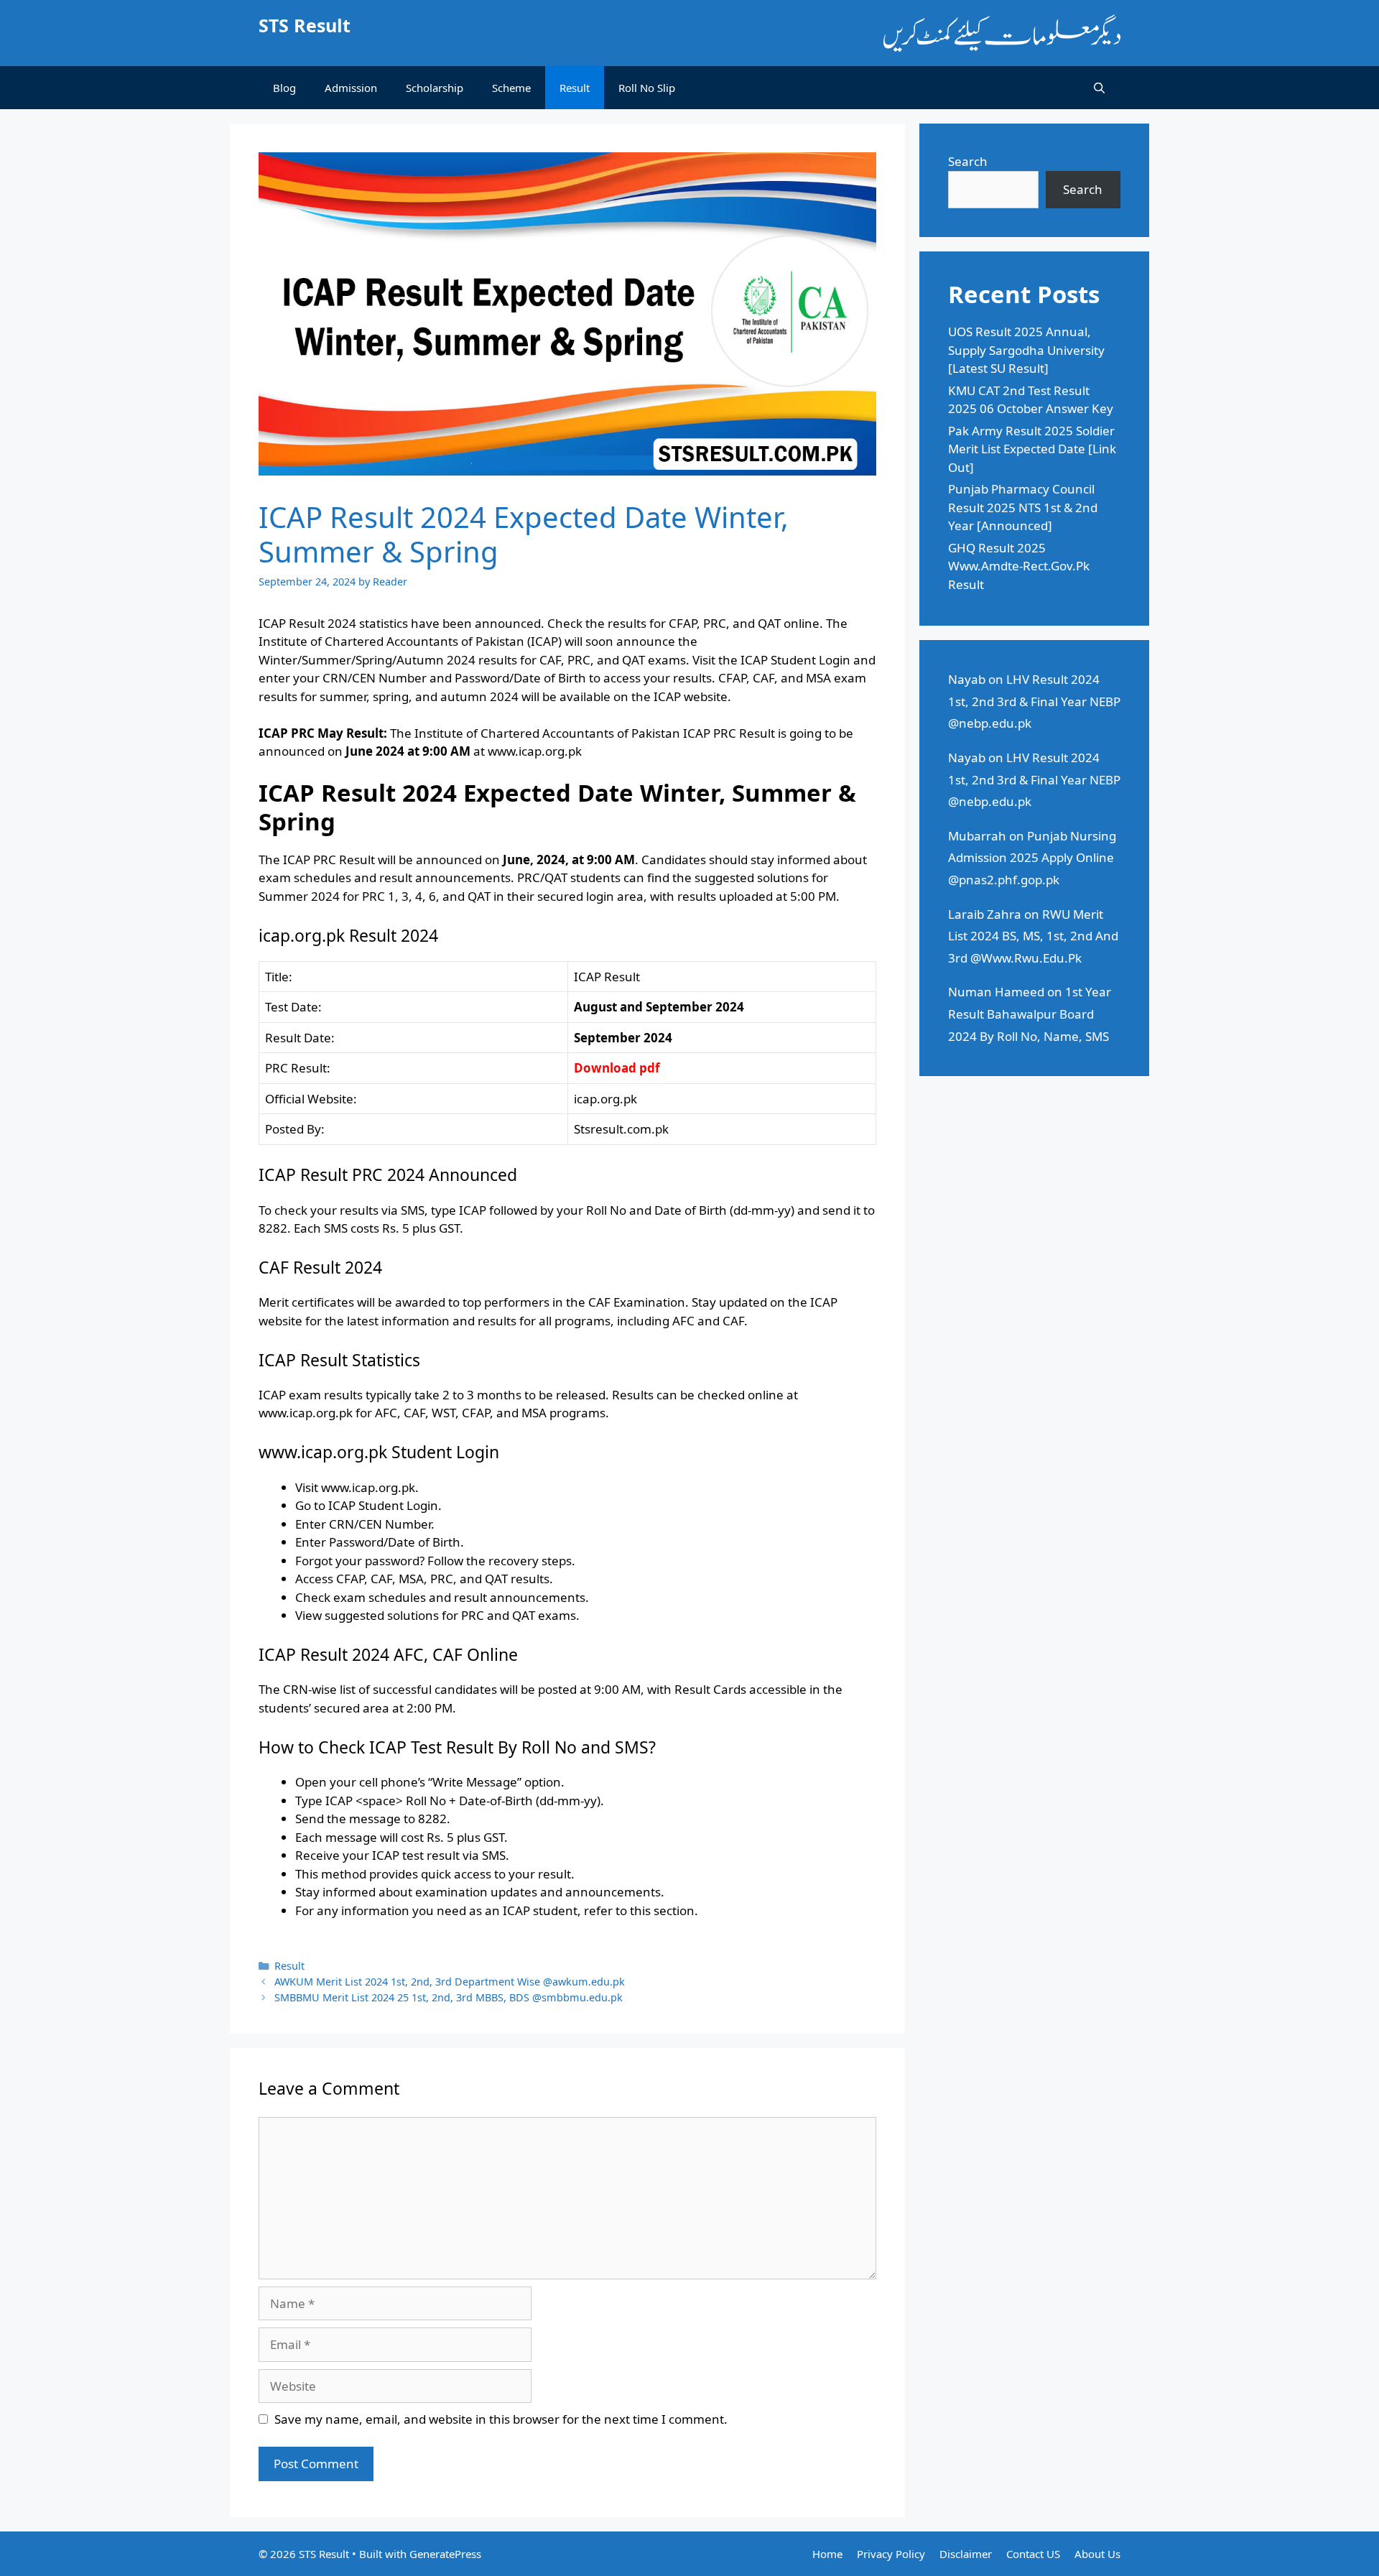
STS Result (305, 25)
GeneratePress (445, 2554)
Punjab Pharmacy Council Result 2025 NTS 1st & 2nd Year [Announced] (1023, 507)
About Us (1097, 2554)
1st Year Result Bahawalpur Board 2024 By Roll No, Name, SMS (1030, 1014)
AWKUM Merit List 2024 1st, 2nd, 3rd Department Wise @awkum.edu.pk (450, 1982)
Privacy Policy (891, 2554)
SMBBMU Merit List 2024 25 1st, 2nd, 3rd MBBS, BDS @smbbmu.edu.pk (449, 1997)
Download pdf (617, 1068)
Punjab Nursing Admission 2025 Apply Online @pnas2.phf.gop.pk (1032, 858)
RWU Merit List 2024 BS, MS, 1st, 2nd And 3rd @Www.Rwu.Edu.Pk (1033, 936)
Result (575, 88)
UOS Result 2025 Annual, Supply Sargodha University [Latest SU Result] (1026, 350)
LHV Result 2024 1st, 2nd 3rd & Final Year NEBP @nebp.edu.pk (1034, 701)
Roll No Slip (647, 88)
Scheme (511, 88)
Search (968, 161)
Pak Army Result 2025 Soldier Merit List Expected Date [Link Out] (1032, 449)
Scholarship (435, 88)
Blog (284, 88)
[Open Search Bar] (1099, 88)
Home (827, 2554)
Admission (351, 88)
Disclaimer (966, 2554)
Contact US (1033, 2554)
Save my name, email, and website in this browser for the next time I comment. (501, 2419)
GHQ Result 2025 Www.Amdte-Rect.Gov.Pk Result (1019, 566)
